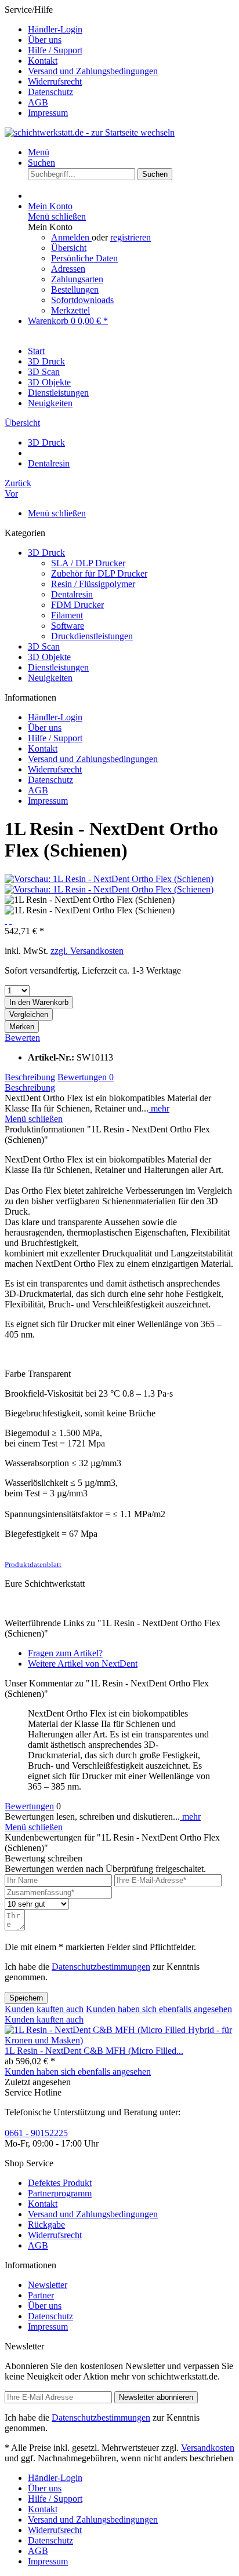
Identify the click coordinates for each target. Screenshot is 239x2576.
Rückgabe (46, 2225)
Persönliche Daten (84, 258)
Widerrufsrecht (55, 81)
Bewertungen (86, 1077)
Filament (67, 615)
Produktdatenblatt (33, 1564)
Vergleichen (29, 1014)
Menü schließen (57, 216)
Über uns (45, 40)
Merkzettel (70, 310)
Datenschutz (50, 92)
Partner (41, 2295)
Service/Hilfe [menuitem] (81, 61)
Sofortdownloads (82, 300)
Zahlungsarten (77, 279)
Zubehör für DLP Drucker (99, 573)
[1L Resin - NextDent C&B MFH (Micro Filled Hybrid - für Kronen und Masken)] (119, 2040)
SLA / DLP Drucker (88, 563)
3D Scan (44, 646)
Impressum (48, 113)
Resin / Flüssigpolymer (93, 584)
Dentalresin (72, 594)
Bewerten (22, 1038)
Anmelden (71, 237)
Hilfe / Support (55, 50)
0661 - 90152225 (36, 2133)
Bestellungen (75, 289)
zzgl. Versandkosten (87, 951)
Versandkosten (208, 2448)
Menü (39, 152)
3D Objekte (49, 657)
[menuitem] (131, 30)
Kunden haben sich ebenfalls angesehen (159, 2009)
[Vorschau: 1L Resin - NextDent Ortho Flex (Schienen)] (109, 879)
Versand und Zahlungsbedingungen (93, 71)
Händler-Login (55, 29)
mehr (159, 1108)
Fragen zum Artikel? (65, 1653)
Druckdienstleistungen (92, 636)
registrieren (131, 237)
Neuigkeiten (50, 678)
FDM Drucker (77, 605)
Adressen (68, 269)
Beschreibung (30, 1077)
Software (68, 626)
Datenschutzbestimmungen (101, 1967)
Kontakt (43, 61)
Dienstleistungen (58, 667)
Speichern (26, 1998)
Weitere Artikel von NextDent (83, 1664)
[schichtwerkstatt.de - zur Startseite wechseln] (90, 132)
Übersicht (69, 248)
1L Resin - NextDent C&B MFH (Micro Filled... (94, 2051)
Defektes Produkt (60, 2183)
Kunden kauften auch (44, 2009)
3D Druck (46, 553)
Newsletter (48, 2285)
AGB (38, 102)
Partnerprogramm (60, 2193)
